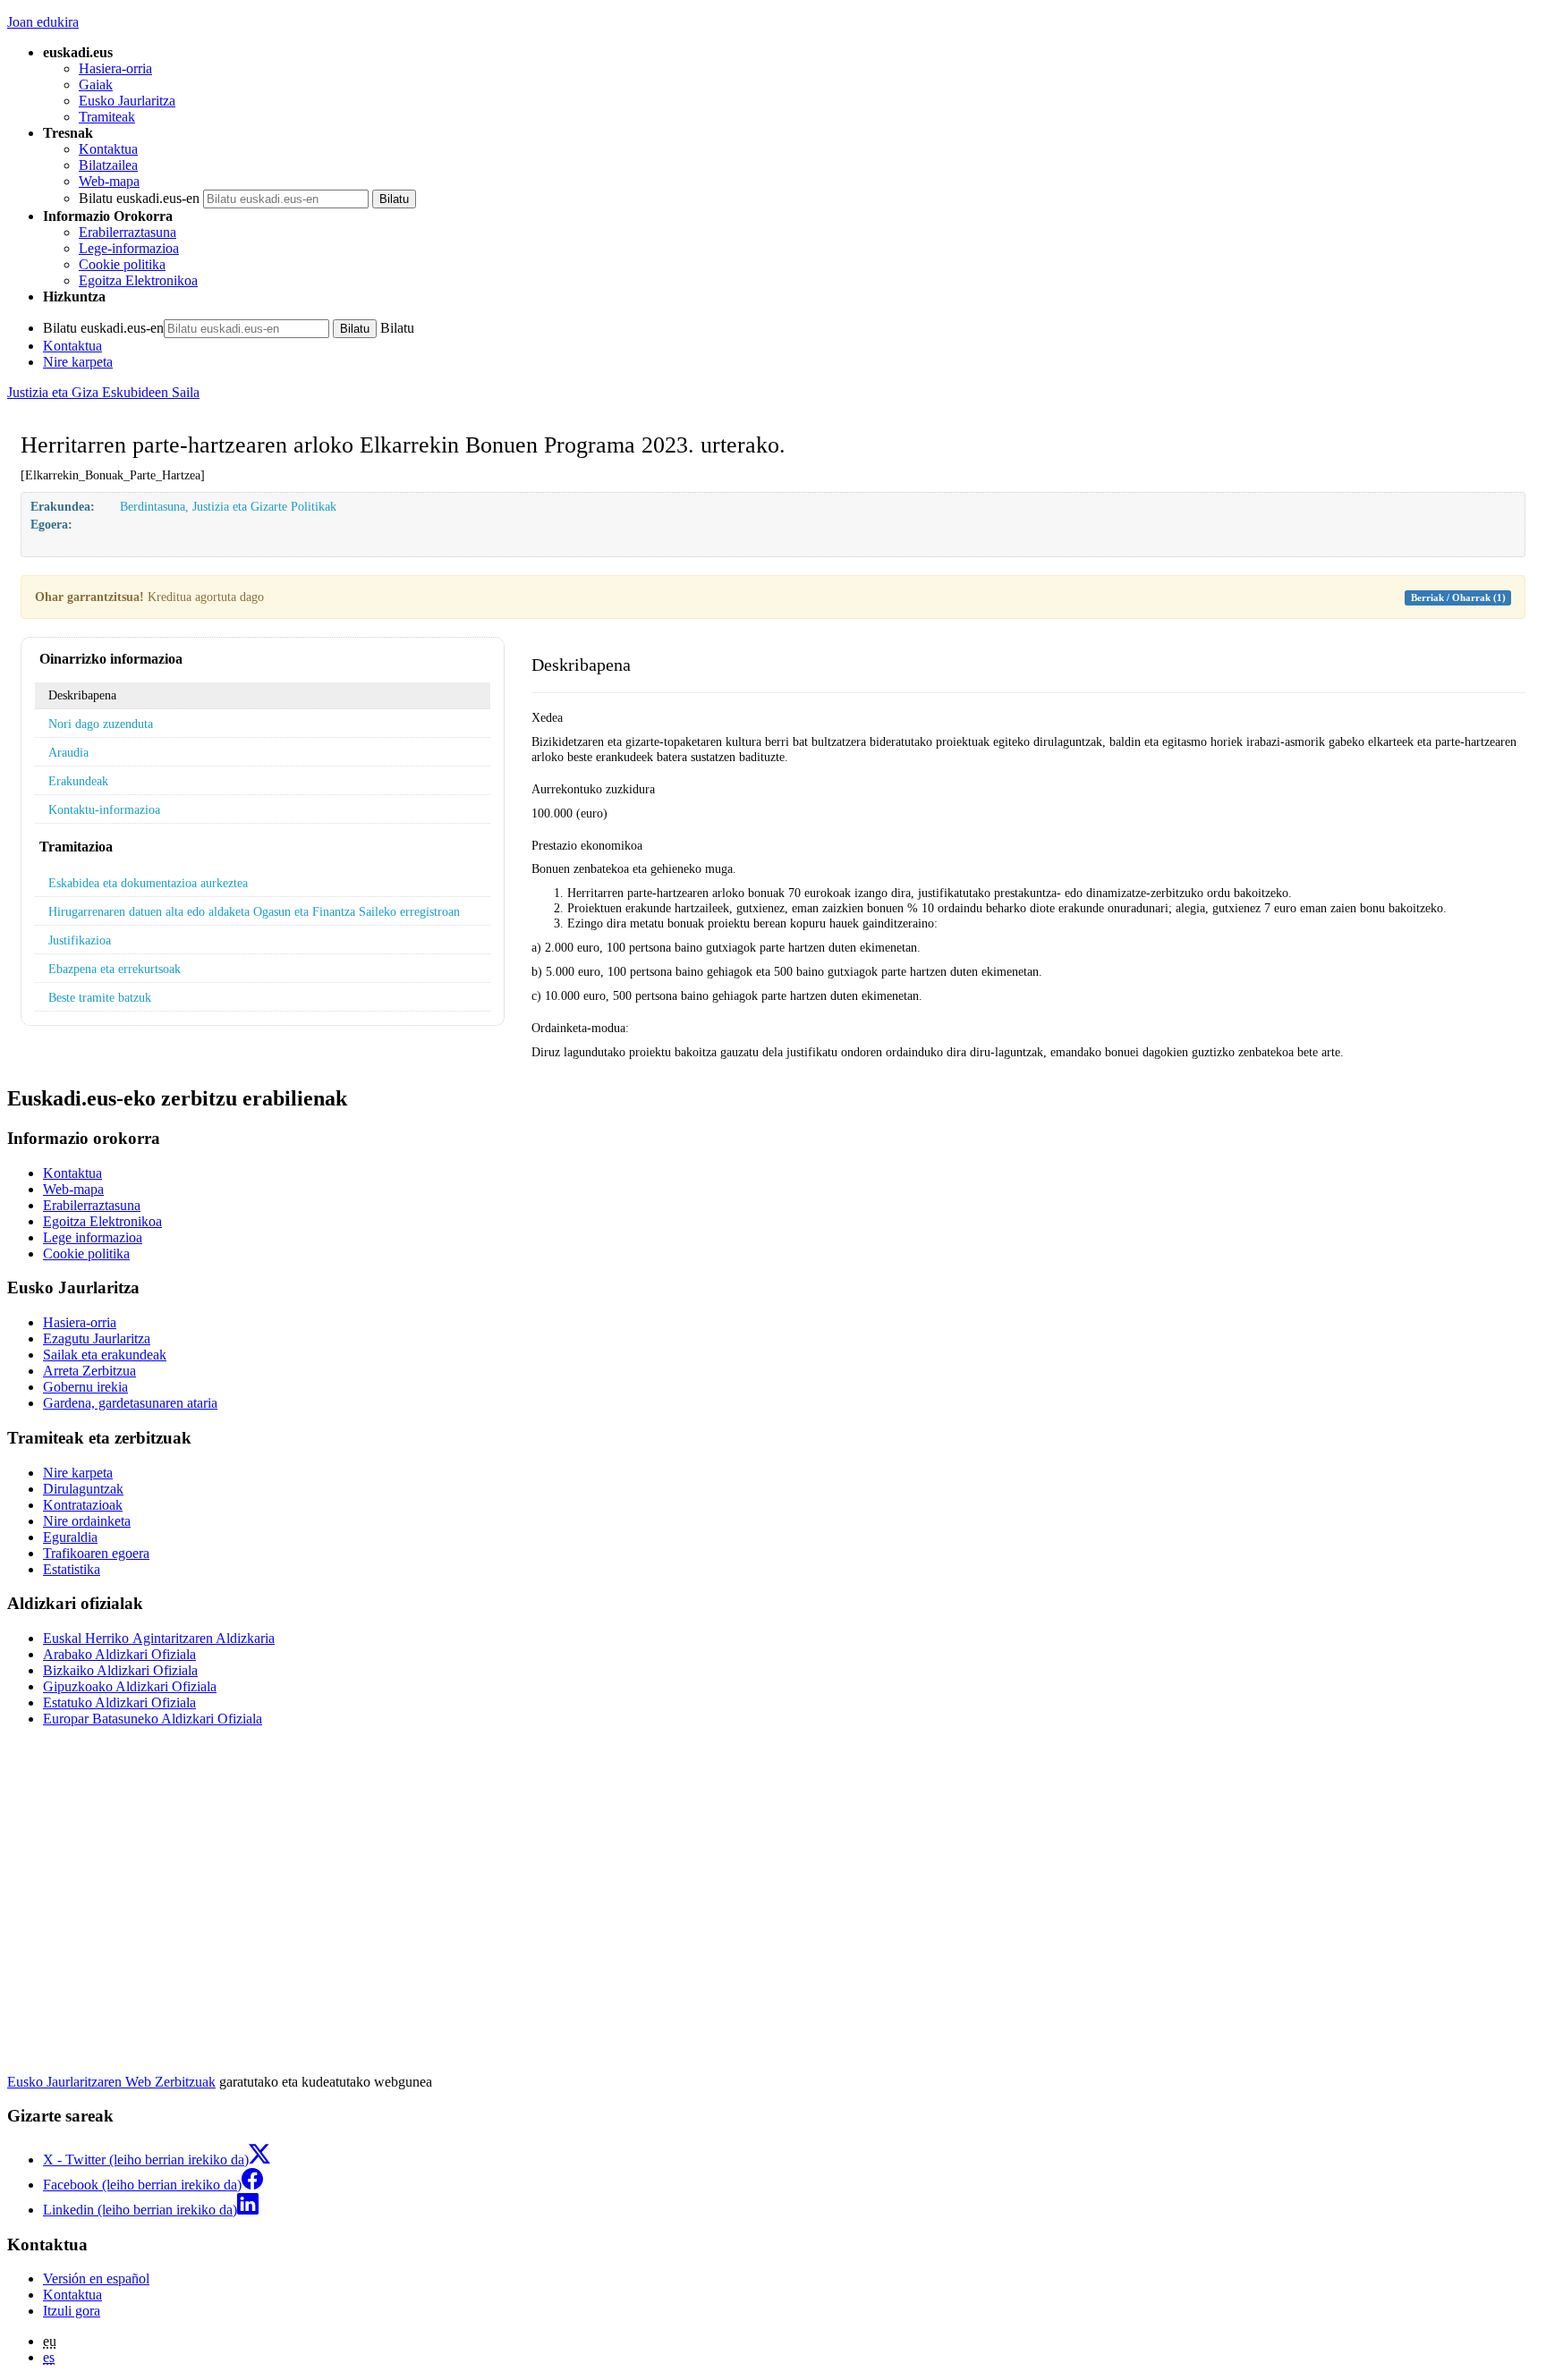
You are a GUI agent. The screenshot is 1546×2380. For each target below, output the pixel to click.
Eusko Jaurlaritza (127, 101)
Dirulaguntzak (83, 1489)
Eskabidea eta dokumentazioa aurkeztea (148, 883)
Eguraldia (70, 1537)
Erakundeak (78, 781)
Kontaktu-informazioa (104, 809)
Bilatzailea (108, 165)
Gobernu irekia (85, 1387)
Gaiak (96, 85)
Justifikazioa (80, 940)
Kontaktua (108, 149)
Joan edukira (43, 22)
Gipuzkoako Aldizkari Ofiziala (130, 1686)
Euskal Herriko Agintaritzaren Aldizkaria (159, 1638)
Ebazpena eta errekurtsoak (115, 969)
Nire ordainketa (87, 1521)
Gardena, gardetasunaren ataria (130, 1403)
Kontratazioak (83, 1505)
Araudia (68, 752)
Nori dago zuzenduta (101, 724)
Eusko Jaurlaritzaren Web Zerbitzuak (111, 2082)
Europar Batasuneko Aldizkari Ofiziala (153, 1719)
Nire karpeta (78, 362)
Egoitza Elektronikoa (138, 280)
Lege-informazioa (129, 248)
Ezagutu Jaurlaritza (97, 1338)
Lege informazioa (93, 1237)
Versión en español (96, 2278)
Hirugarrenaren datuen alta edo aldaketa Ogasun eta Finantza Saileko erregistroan (254, 911)
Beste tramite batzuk (100, 997)
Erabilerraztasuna (127, 232)
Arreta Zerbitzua (89, 1371)
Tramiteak (107, 117)
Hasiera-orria (115, 68)
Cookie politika (122, 264)
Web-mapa (109, 181)
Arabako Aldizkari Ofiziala (119, 1654)
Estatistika (72, 1569)
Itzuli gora (72, 2311)
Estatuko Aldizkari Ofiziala (119, 1702)
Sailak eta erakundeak (105, 1355)
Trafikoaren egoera (96, 1553)
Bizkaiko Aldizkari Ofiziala (120, 1670)
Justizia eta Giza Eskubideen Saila (103, 392)
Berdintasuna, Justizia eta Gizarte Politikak (228, 506)
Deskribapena (82, 695)
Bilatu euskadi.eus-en (139, 198)
